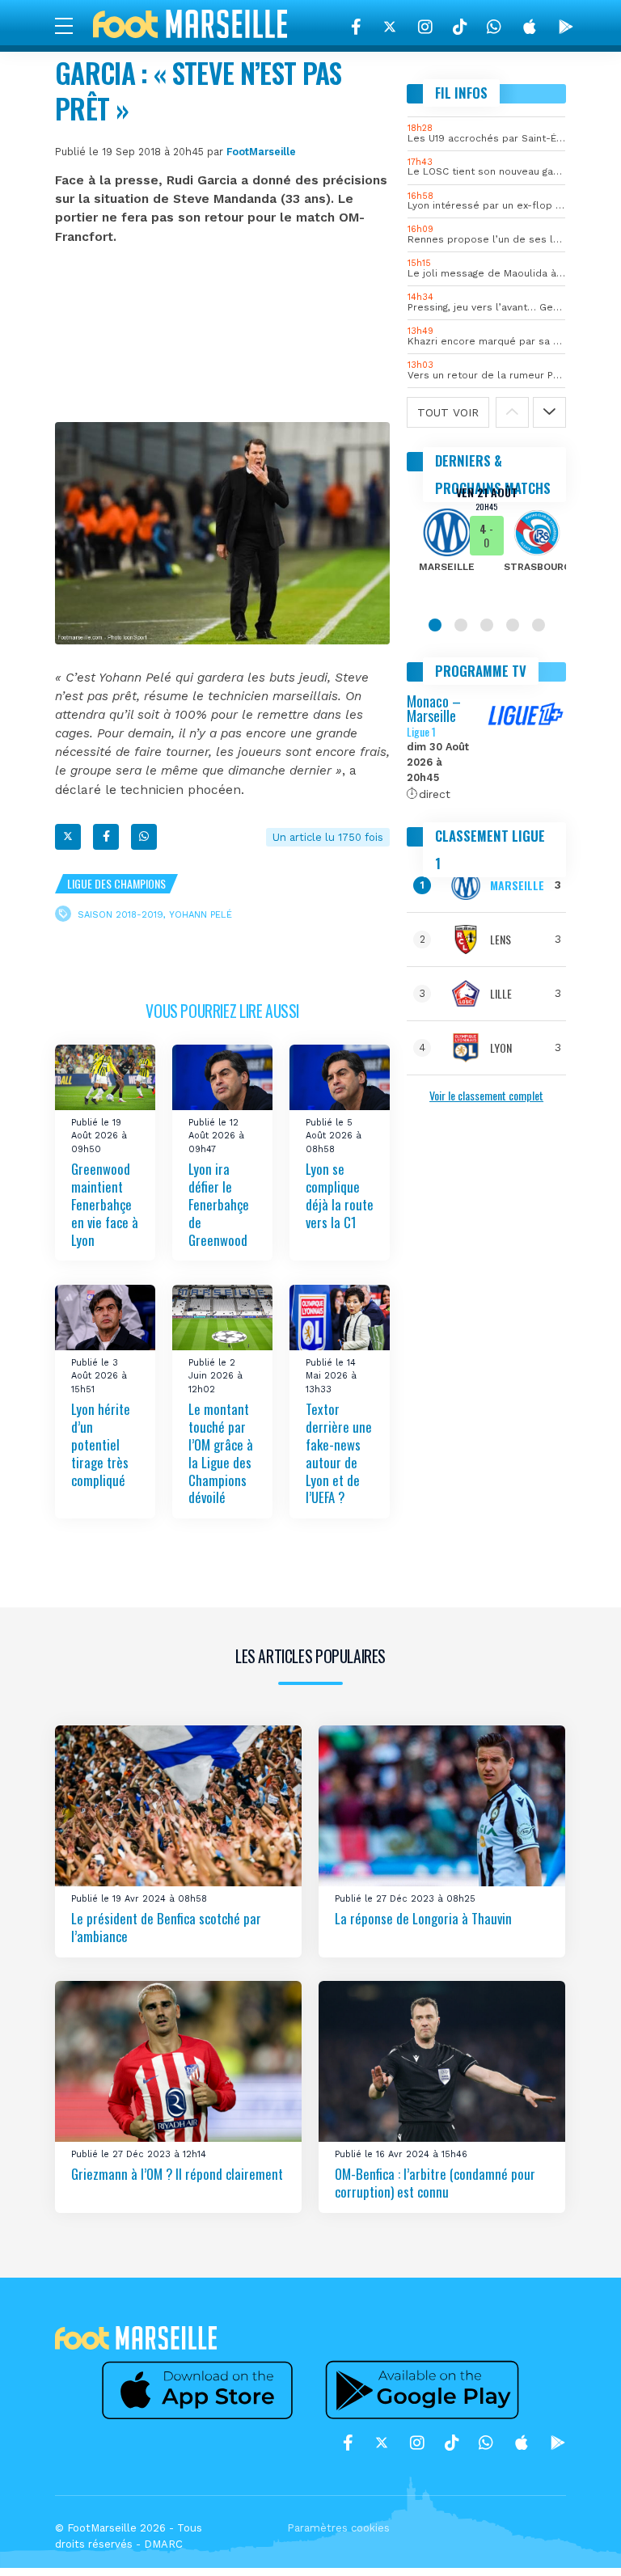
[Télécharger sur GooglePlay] (566, 27)
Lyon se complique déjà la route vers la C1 (340, 1195)
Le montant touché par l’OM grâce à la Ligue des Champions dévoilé (221, 1453)
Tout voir (448, 412)
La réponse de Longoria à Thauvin (423, 1918)
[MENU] (72, 25)
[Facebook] (356, 27)
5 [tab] (539, 625)
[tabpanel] (486, 540)
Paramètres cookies (338, 2528)
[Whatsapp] (144, 837)
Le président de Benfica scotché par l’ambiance (166, 1927)
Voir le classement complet (486, 1095)
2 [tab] (461, 625)
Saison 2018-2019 (120, 914)
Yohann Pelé (201, 914)
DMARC (163, 2544)
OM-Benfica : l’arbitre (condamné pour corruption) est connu (435, 2183)
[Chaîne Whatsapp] (494, 27)
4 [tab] (513, 625)
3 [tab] (487, 625)
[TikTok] (460, 27)
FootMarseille (261, 152)
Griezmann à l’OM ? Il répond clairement (177, 2174)
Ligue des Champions (116, 883)
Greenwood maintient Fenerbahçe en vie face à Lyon (105, 1204)
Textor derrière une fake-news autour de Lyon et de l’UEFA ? (339, 1453)
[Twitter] (390, 27)
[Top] (577, 2540)
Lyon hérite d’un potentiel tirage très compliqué (101, 1444)
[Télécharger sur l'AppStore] (530, 27)
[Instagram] (425, 27)
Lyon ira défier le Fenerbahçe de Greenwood (219, 1204)
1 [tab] (435, 625)
